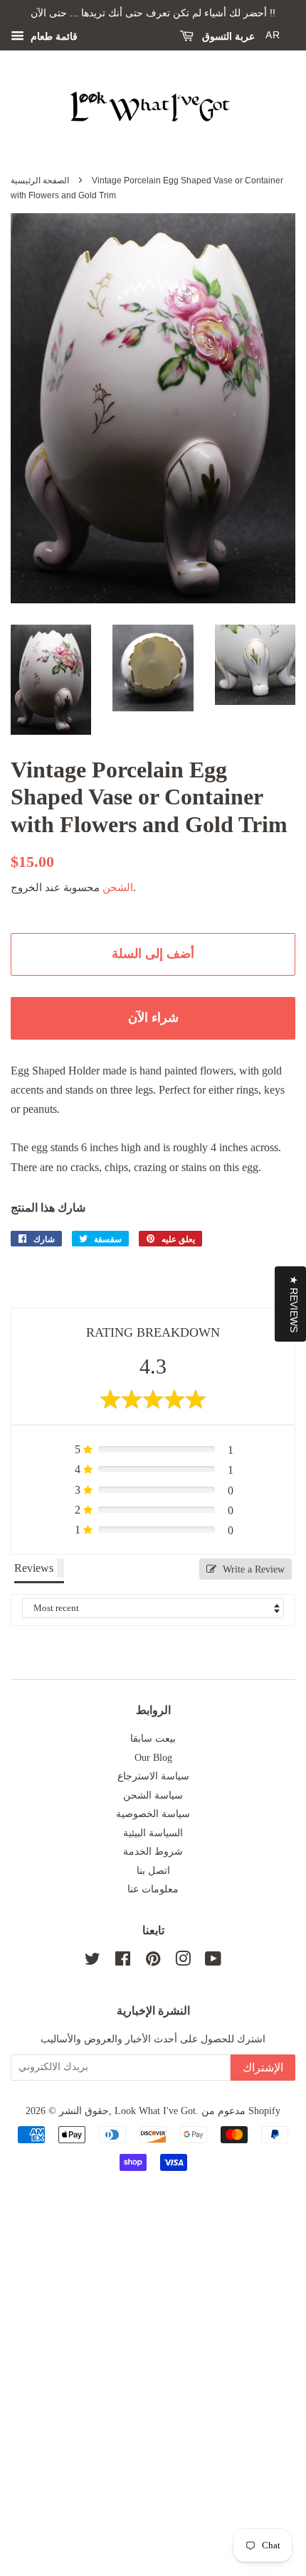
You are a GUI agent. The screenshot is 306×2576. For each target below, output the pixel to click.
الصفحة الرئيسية (40, 180)
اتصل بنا (153, 1871)
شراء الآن (153, 1018)
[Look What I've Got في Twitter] (93, 1962)
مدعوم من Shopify (241, 2111)
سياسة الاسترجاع (153, 1776)
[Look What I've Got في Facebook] (123, 1962)
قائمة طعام (53, 37)
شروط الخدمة (153, 1852)
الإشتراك (263, 2068)
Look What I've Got (155, 2111)
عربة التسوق (227, 36)
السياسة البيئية (153, 1833)
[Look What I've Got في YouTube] (213, 1962)
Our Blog (153, 1758)
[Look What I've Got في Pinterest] (153, 1962)
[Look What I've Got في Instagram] (183, 1962)
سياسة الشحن (153, 1795)
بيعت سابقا (153, 1739)
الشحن (118, 888)
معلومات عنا (153, 1889)
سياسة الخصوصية (153, 1814)
